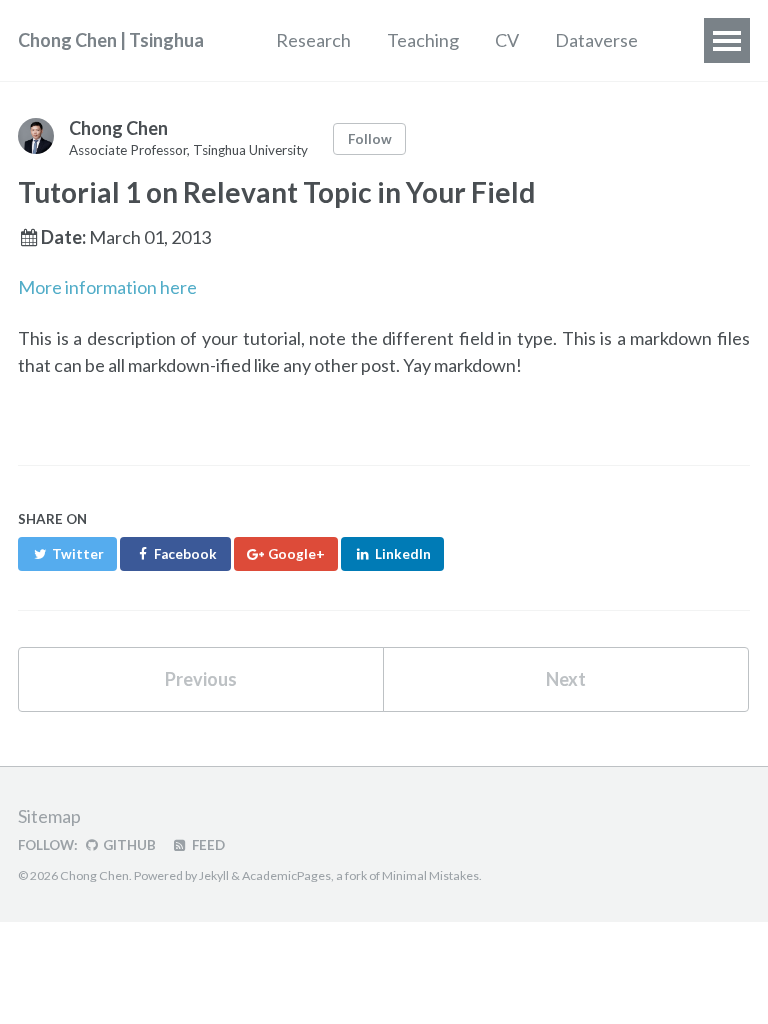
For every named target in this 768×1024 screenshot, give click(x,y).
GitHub (128, 845)
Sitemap (49, 816)
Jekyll (214, 875)
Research (313, 40)
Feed (207, 845)
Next (566, 679)
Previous (201, 679)
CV (507, 40)
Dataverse (596, 40)
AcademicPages (286, 875)
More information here (107, 287)
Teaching (423, 40)
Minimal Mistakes (430, 875)
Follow (370, 139)
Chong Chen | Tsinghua (111, 40)
